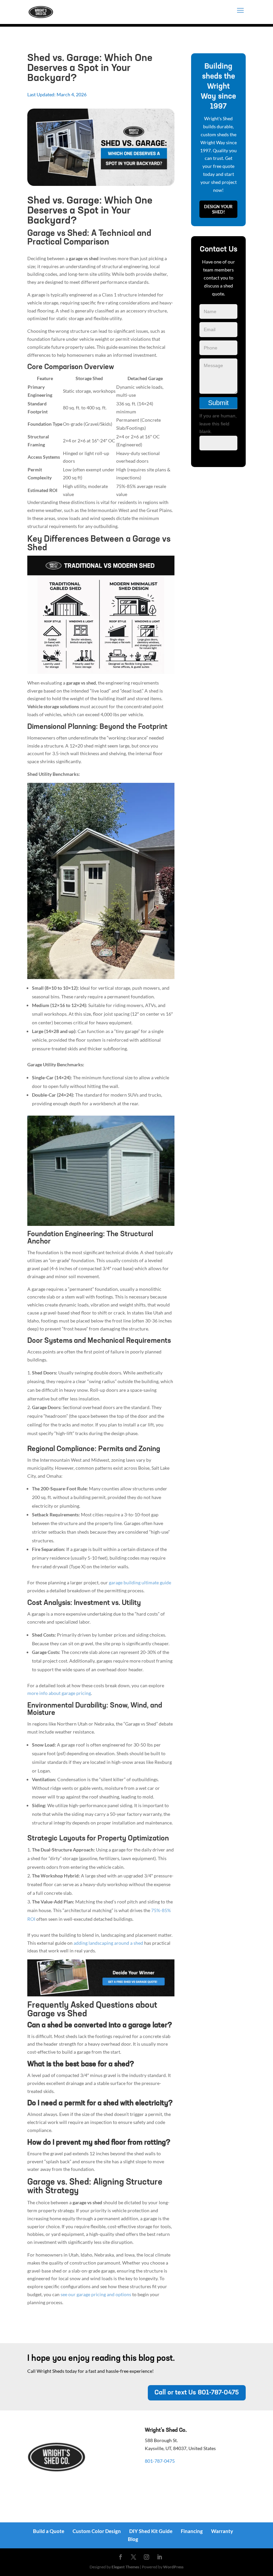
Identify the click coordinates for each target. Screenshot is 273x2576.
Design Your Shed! (218, 209)
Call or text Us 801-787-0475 (197, 2393)
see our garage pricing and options (96, 2294)
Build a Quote (49, 2531)
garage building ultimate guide (140, 1582)
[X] (134, 2557)
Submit (218, 403)
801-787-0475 (160, 2461)
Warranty (222, 2531)
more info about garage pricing (59, 1693)
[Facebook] (121, 2557)
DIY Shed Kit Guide (151, 2531)
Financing (192, 2531)
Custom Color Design (97, 2531)
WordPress (173, 2567)
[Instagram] (146, 2557)
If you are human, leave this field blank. (218, 424)
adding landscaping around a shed (108, 1943)
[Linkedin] (159, 2557)
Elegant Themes (125, 2567)
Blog (133, 2539)
